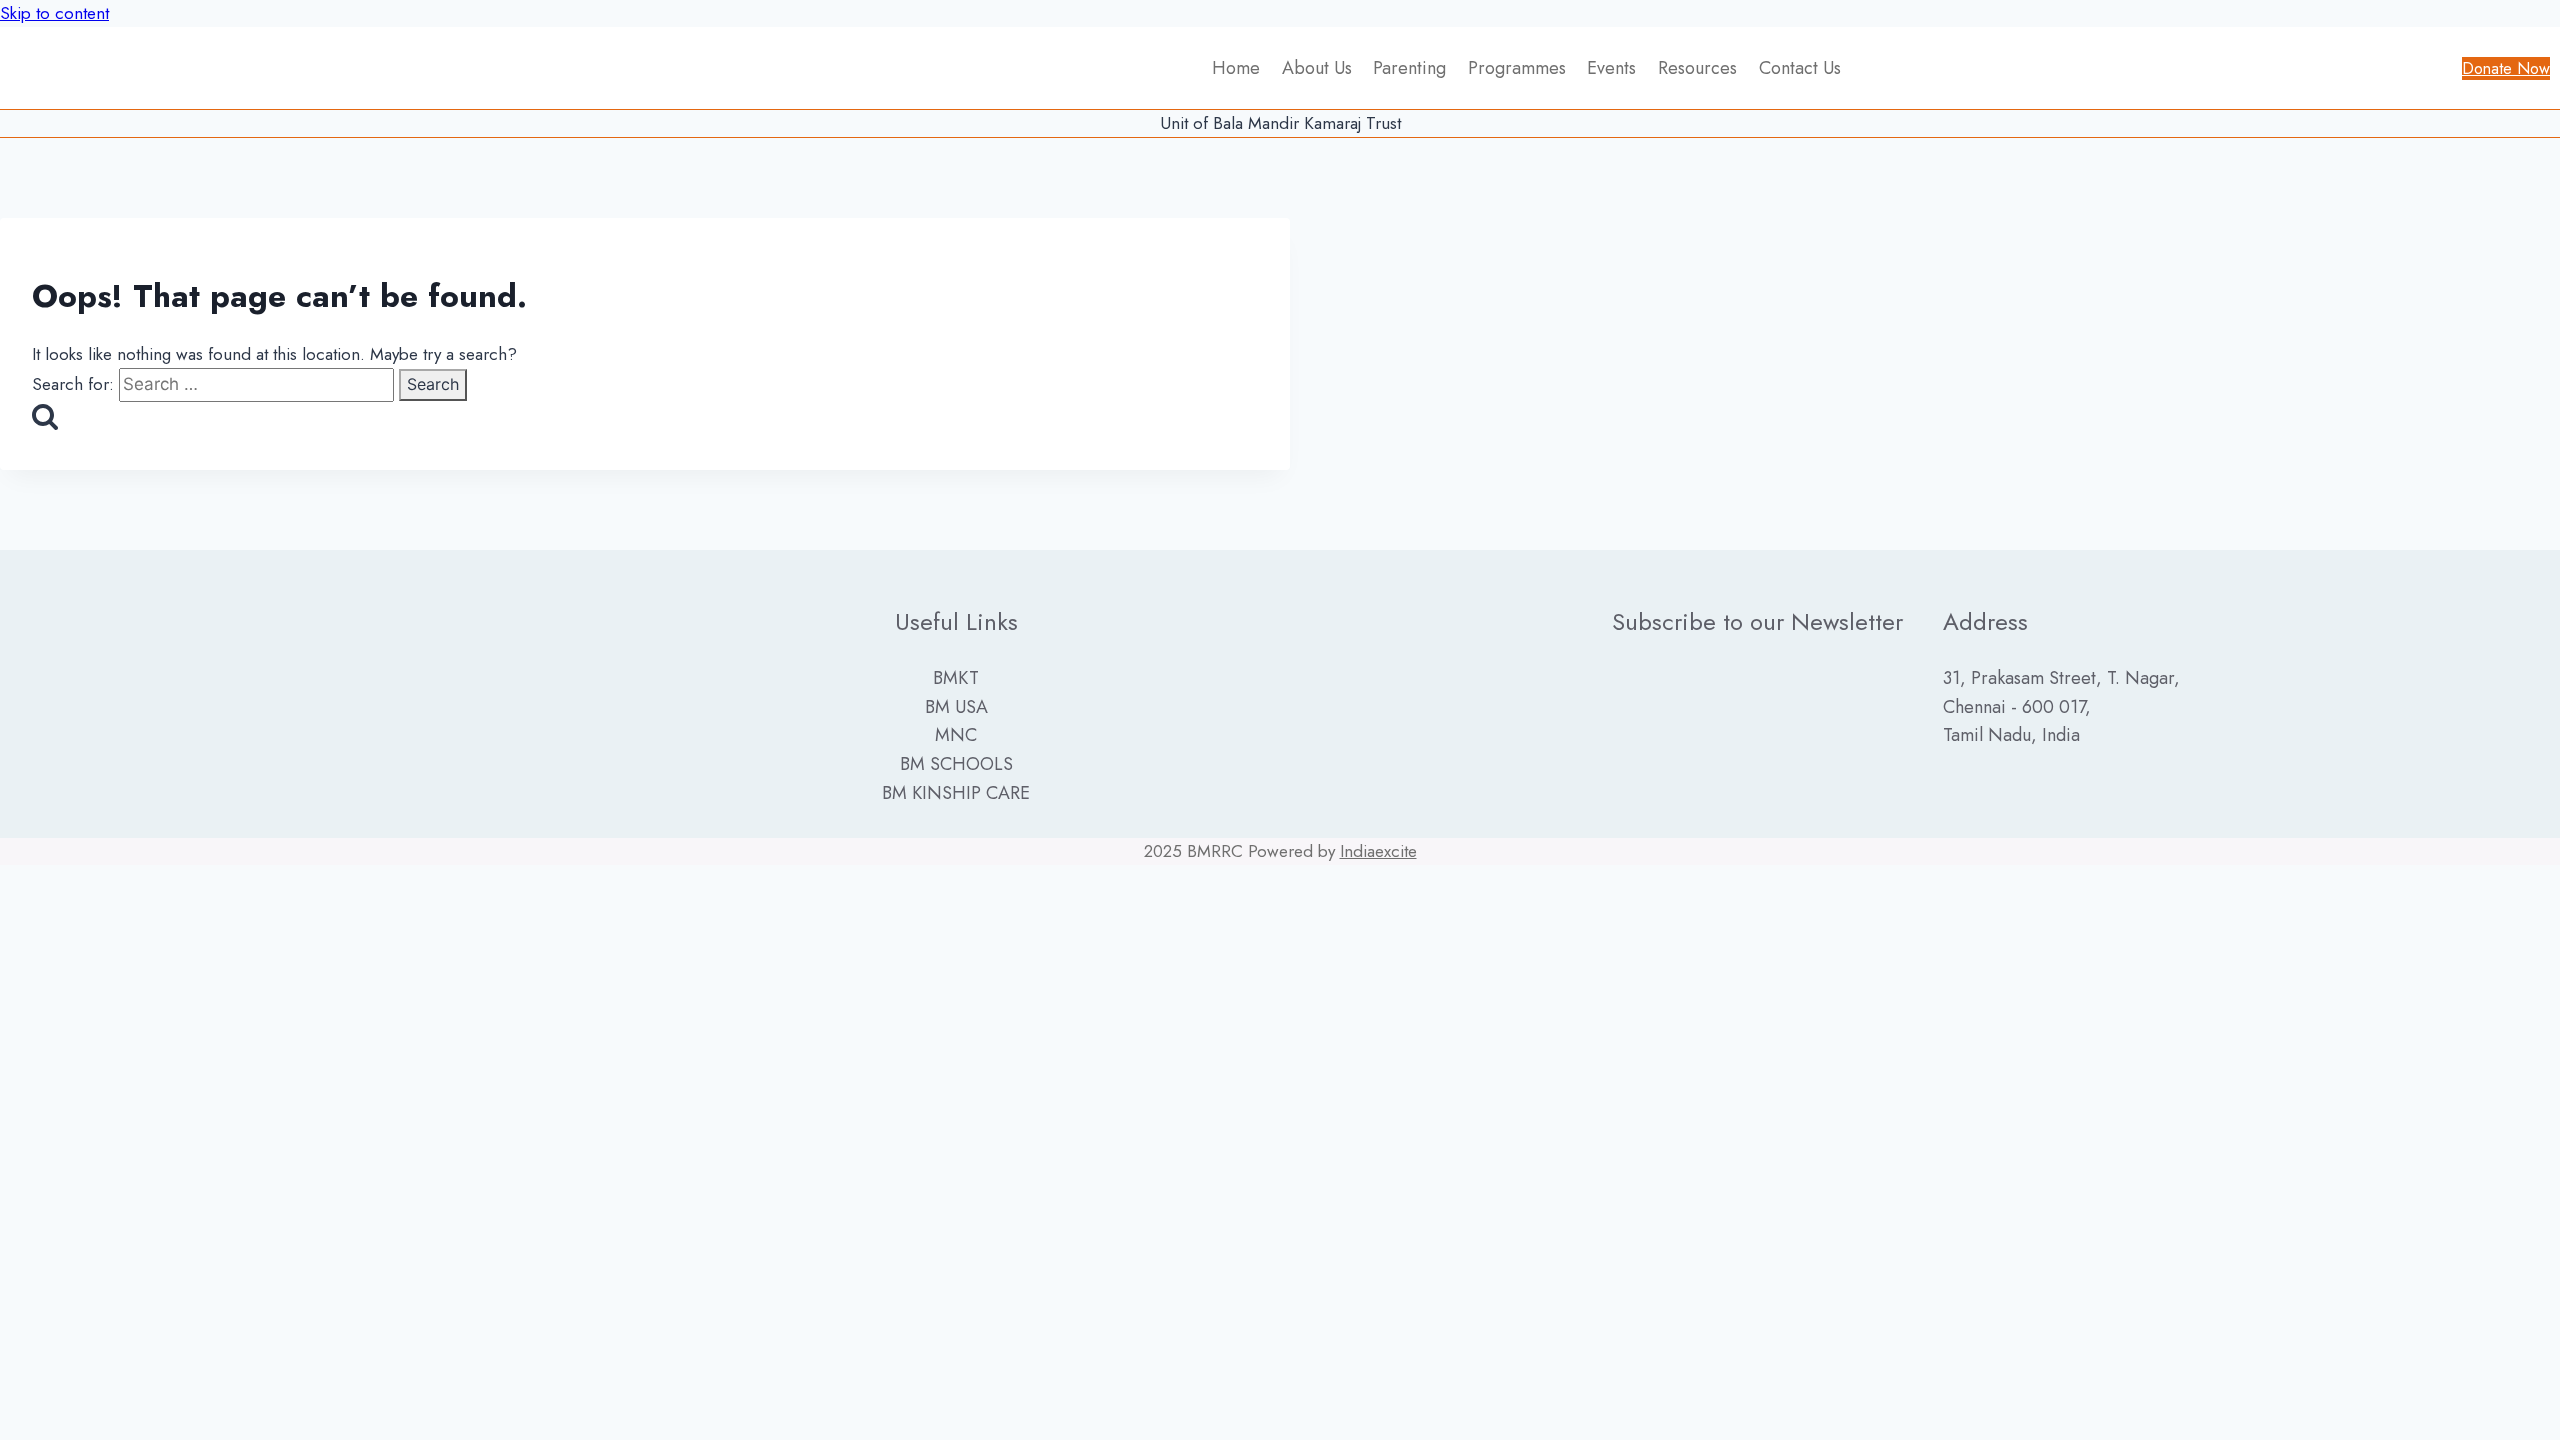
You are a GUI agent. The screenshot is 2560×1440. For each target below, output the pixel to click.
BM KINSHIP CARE (956, 793)
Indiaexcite (1378, 851)
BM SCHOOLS (956, 764)
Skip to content (54, 13)
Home (1236, 68)
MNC (956, 735)
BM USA (956, 707)
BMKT (956, 678)
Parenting (1409, 68)
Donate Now (2506, 68)
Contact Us (1800, 68)
